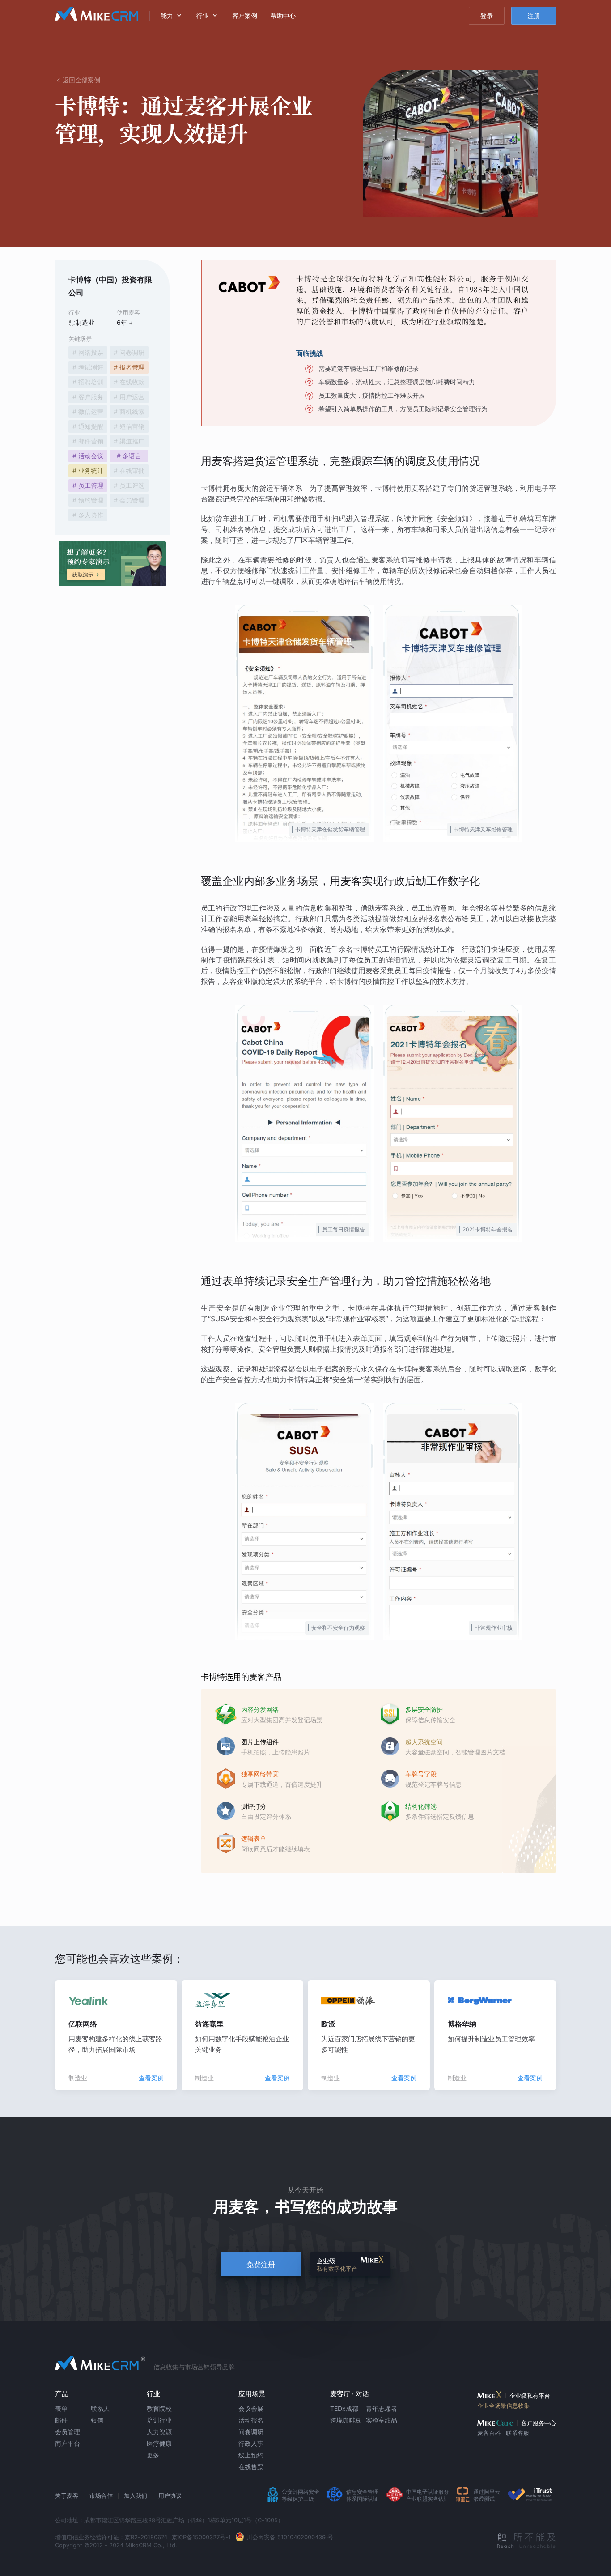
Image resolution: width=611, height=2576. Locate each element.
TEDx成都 (344, 2408)
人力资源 (159, 2432)
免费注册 (261, 2265)
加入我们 (136, 2495)
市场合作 (101, 2495)
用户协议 (170, 2495)
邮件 (61, 2420)
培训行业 (159, 2420)
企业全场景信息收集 (503, 2406)
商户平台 (68, 2443)
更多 (153, 2455)
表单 (61, 2408)
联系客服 (518, 2433)
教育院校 (159, 2408)
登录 (487, 16)
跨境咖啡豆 (346, 2420)
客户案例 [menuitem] (245, 15)
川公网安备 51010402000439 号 (290, 2537)
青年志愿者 (382, 2408)
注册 (534, 16)
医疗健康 (159, 2443)
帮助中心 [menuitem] (283, 15)
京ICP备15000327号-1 (201, 2537)
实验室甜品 (382, 2420)
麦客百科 (489, 2433)
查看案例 (151, 2078)
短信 (97, 2420)
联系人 (100, 2408)
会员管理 (68, 2432)
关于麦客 (67, 2495)
